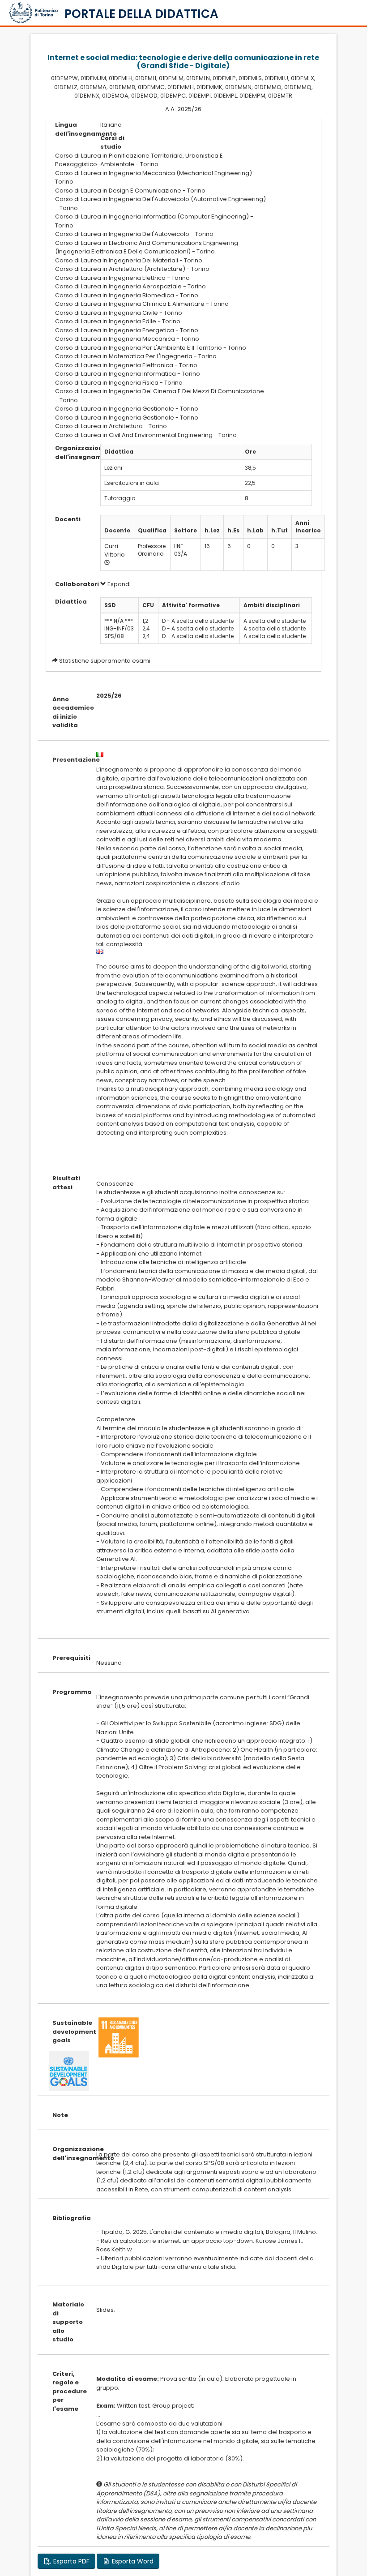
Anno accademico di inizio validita (67, 712)
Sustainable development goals (67, 2032)
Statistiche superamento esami (105, 661)
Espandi (118, 584)
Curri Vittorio (115, 550)
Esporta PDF (70, 2561)
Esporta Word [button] (132, 2561)
